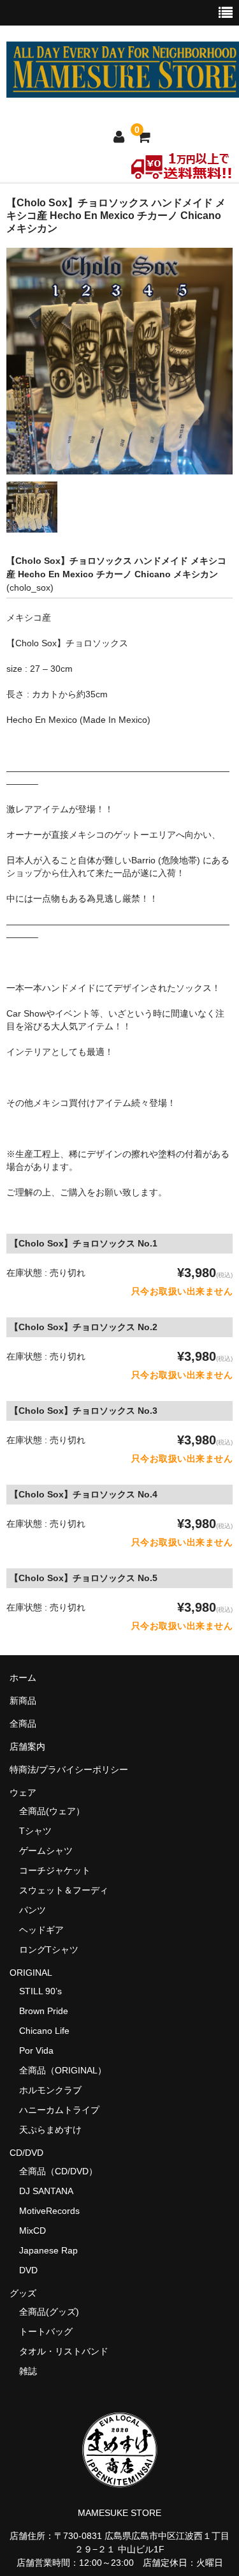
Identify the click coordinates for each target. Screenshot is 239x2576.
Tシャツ (35, 1831)
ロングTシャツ (49, 1950)
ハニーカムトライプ (59, 2110)
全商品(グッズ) (49, 2312)
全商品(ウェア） (52, 1811)
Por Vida (36, 2050)
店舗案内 (27, 1746)
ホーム (23, 1678)
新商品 (23, 1701)
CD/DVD (26, 2153)
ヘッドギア (41, 1930)
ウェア (27, 1792)
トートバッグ (46, 2331)
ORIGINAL (31, 1973)
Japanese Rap (48, 2250)
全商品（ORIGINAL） (63, 2070)
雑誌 (28, 2371)
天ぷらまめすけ (50, 2130)
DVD (28, 2270)
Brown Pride (44, 2011)
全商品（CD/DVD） (63, 2171)
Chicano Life (44, 2031)
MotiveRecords (49, 2211)
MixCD (33, 2231)
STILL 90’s (40, 1991)
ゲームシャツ (46, 1851)
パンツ (33, 1910)
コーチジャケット (55, 1870)
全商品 (23, 1724)
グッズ (27, 2293)
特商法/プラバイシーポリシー (69, 1769)
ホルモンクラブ (50, 2090)
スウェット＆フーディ (64, 1890)
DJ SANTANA (46, 2191)
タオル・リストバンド (64, 2351)
